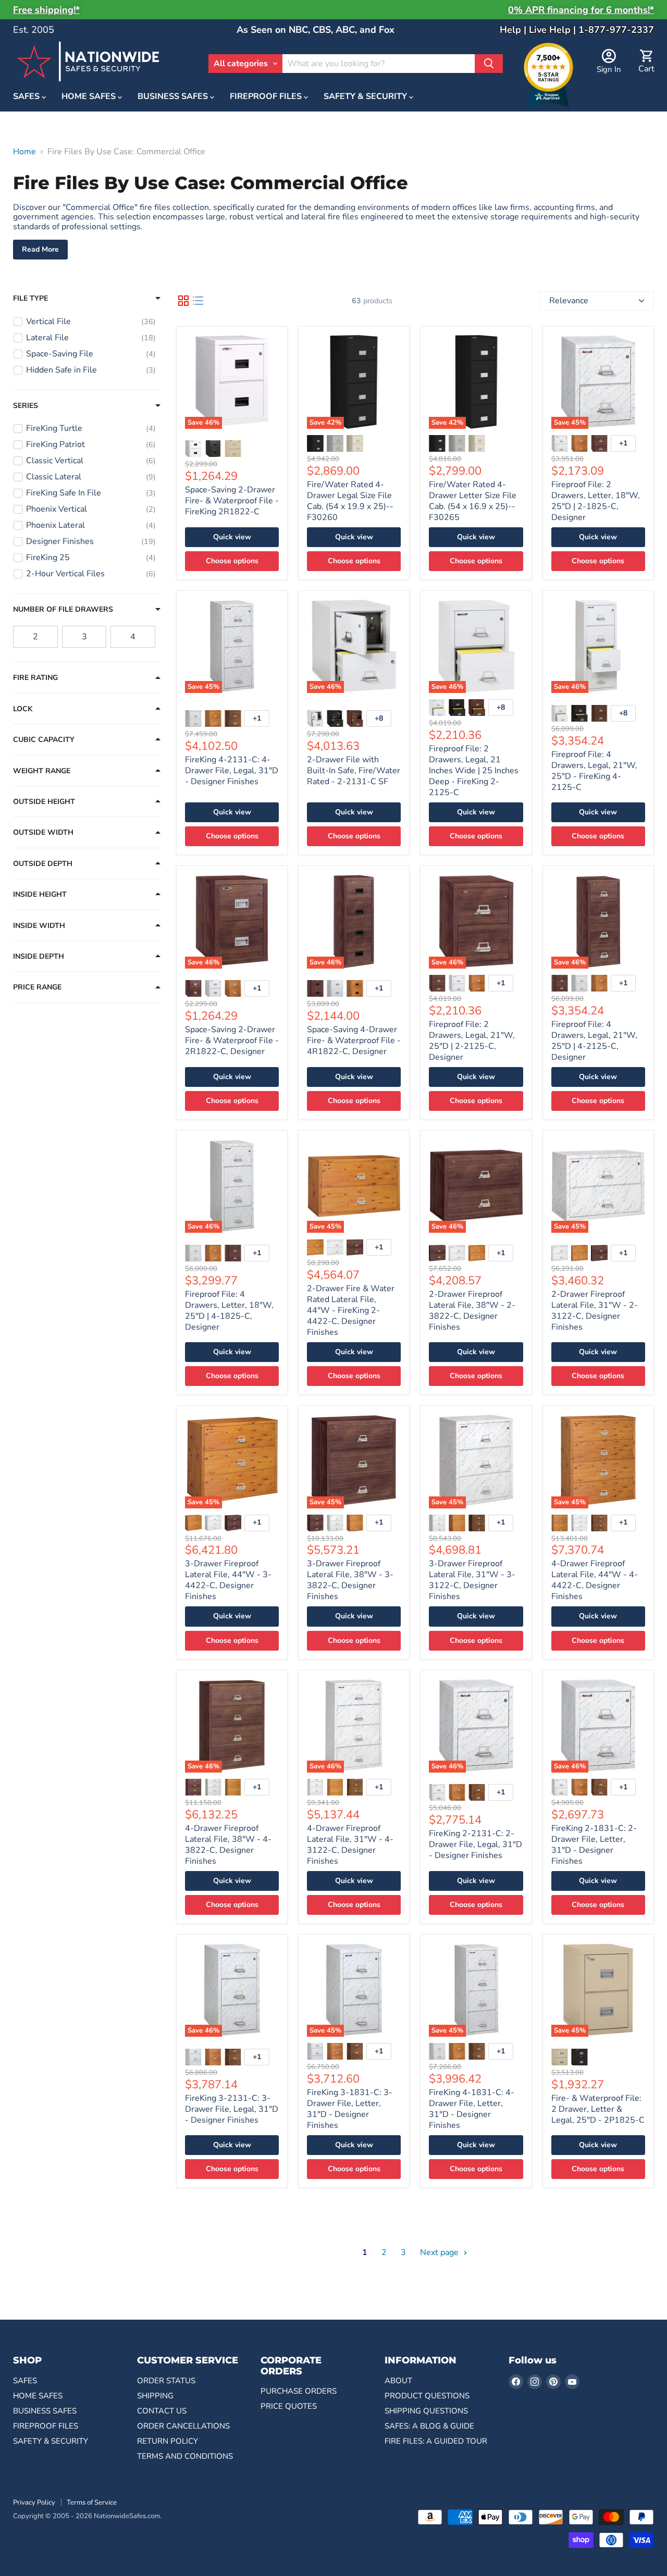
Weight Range (42, 771)
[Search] (489, 64)
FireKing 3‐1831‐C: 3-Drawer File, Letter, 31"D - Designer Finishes (350, 2109)
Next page (440, 2252)
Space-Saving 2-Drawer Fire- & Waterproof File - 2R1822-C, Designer (232, 1041)
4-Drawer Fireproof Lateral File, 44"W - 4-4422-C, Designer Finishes (595, 1580)
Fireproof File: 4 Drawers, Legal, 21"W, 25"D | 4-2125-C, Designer (594, 1041)
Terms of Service (92, 2503)
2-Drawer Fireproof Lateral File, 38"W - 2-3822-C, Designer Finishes (472, 1311)
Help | (514, 30)
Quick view (232, 537)
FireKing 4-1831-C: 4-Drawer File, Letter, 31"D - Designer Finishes (472, 2109)
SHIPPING (155, 2396)
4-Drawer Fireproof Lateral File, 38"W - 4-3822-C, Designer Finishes (228, 1845)
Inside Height (40, 895)
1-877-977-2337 (616, 30)
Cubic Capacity (44, 740)
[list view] (198, 301)
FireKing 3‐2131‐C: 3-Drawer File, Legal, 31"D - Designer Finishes (232, 2109)
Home (24, 152)
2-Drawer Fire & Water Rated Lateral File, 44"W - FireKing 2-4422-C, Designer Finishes (351, 1310)
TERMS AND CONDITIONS (185, 2456)
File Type (30, 299)
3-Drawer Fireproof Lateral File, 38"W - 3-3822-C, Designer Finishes (350, 1580)
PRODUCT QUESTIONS (427, 2396)
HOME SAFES (90, 97)
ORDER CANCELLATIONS (183, 2426)
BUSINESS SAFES (174, 97)
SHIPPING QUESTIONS (426, 2411)
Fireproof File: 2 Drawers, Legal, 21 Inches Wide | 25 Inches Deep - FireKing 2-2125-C (474, 771)
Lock (23, 709)
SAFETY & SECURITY (366, 97)
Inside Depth (39, 957)
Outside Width (43, 833)
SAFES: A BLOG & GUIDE (429, 2426)
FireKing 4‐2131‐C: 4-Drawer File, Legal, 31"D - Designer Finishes (232, 771)
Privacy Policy (34, 2503)
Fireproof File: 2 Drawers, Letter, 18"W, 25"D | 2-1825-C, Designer (596, 501)
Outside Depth (43, 864)
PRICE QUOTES (289, 2406)
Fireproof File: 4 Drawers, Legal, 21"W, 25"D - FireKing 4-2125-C (594, 771)
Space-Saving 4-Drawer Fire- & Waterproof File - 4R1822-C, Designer (354, 1041)
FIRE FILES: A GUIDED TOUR (436, 2441)
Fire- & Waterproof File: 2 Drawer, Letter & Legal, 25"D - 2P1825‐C (598, 2109)
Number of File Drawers (63, 610)
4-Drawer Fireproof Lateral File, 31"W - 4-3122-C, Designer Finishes (350, 1845)
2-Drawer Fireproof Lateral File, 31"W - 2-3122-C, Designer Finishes (595, 1311)
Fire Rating (35, 678)
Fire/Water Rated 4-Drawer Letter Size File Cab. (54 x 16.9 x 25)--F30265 (473, 501)
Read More (40, 249)
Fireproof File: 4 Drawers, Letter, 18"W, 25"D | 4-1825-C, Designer (229, 1311)
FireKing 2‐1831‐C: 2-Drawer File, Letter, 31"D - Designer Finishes (594, 1845)
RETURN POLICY (168, 2441)
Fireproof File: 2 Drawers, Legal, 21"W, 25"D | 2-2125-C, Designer (472, 1041)
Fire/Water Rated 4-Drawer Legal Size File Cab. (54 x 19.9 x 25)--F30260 (350, 501)
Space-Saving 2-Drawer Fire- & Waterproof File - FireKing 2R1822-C (232, 501)
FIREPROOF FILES (267, 97)
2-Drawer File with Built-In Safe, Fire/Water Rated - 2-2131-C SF (354, 771)
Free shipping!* (46, 10)
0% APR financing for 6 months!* (581, 10)
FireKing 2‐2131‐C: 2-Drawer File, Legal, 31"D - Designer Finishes (475, 1844)
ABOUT (398, 2381)
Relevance (569, 301)
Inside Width (39, 926)
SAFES (27, 97)
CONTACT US (162, 2411)
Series (26, 406)
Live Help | (554, 30)
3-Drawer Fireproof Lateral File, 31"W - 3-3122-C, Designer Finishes (472, 1580)
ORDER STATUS (166, 2381)
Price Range (37, 987)
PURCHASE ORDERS (299, 2391)
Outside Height (44, 802)
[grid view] (183, 301)
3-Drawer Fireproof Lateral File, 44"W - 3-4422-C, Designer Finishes (228, 1580)
